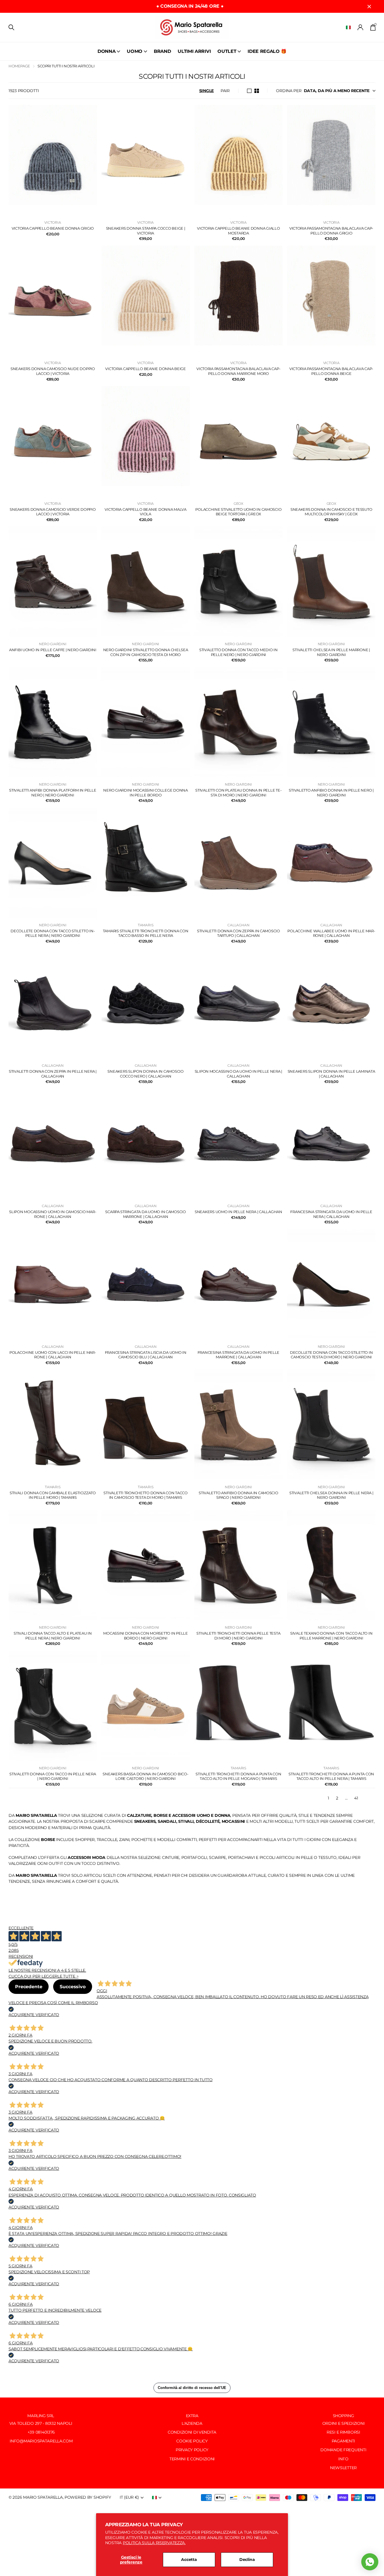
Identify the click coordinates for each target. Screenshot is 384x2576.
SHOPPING (343, 2416)
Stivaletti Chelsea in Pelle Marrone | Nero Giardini (331, 652)
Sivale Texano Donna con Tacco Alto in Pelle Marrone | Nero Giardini (331, 1636)
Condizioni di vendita (192, 2432)
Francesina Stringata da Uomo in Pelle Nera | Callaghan (331, 1214)
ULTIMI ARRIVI (194, 51)
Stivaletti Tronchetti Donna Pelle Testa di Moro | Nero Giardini (238, 1636)
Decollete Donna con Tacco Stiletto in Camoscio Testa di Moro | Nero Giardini (331, 1355)
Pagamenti (343, 2441)
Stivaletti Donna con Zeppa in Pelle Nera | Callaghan (53, 1074)
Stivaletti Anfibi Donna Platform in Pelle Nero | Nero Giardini (53, 793)
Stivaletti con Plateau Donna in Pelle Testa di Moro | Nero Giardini (238, 793)
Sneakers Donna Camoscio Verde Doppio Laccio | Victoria (53, 512)
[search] (11, 27)
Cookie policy (192, 2441)
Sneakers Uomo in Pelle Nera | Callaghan (238, 1212)
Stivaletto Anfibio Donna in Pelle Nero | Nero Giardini (331, 793)
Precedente (29, 1987)
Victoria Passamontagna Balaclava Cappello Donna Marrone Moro (238, 371)
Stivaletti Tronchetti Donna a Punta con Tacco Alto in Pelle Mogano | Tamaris (238, 1776)
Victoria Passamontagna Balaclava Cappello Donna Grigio (331, 231)
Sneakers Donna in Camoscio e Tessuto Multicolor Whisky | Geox (331, 512)
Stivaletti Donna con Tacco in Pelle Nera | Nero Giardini (53, 1776)
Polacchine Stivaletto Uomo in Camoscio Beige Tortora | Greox (238, 512)
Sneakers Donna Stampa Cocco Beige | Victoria (146, 231)
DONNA (106, 51)
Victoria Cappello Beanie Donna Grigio (53, 228)
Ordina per (289, 91)
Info (343, 2459)
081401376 (45, 2432)
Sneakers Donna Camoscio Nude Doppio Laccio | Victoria (53, 371)
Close (369, 6)
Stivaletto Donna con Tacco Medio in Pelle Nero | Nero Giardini (238, 652)
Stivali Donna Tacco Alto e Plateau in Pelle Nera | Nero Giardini (53, 1636)
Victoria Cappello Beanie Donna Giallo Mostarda (238, 231)
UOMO (135, 51)
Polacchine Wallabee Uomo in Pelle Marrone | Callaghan (331, 933)
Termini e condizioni (192, 2459)
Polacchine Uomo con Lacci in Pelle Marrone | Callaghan (53, 1355)
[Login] (361, 27)
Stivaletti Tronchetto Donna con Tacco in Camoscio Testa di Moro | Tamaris (145, 1495)
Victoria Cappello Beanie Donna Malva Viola (146, 512)
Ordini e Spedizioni (343, 2423)
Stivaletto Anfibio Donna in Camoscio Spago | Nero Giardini (238, 1495)
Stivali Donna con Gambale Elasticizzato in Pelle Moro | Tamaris (53, 1495)
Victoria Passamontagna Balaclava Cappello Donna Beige (331, 371)
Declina (247, 2560)
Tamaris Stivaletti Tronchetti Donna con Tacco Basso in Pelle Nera (146, 933)
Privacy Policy (192, 2450)
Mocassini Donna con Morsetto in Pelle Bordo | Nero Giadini (145, 1636)
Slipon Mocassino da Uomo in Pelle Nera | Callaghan (239, 1074)
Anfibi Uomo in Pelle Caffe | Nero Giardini (53, 650)
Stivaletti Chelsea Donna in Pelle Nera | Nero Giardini (331, 1495)
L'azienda (192, 2423)
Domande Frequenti (343, 2450)
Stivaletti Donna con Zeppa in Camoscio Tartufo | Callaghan (238, 933)
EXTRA (192, 2416)
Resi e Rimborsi (343, 2432)
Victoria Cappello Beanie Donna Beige (146, 369)
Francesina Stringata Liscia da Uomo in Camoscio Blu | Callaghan (146, 1355)
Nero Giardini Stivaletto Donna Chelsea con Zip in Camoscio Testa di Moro (146, 652)
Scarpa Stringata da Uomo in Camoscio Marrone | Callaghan (146, 1214)
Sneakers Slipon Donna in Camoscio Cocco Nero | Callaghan (145, 1074)
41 (356, 1798)
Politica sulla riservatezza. (154, 2543)
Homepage (19, 66)
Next (370, 1798)
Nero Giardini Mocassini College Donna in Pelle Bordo (145, 793)
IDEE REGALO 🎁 (267, 51)
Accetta (189, 2560)
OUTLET (227, 51)
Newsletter (343, 2468)
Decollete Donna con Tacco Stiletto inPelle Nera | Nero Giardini (53, 933)
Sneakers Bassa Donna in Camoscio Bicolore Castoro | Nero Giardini (145, 1776)
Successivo (72, 1987)
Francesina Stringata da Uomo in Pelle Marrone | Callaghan (238, 1355)
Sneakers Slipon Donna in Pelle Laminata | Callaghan (331, 1074)
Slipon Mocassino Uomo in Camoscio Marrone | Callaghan (53, 1214)
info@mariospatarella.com (41, 2441)
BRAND (162, 51)
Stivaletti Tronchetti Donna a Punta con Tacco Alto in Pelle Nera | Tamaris (331, 1776)
